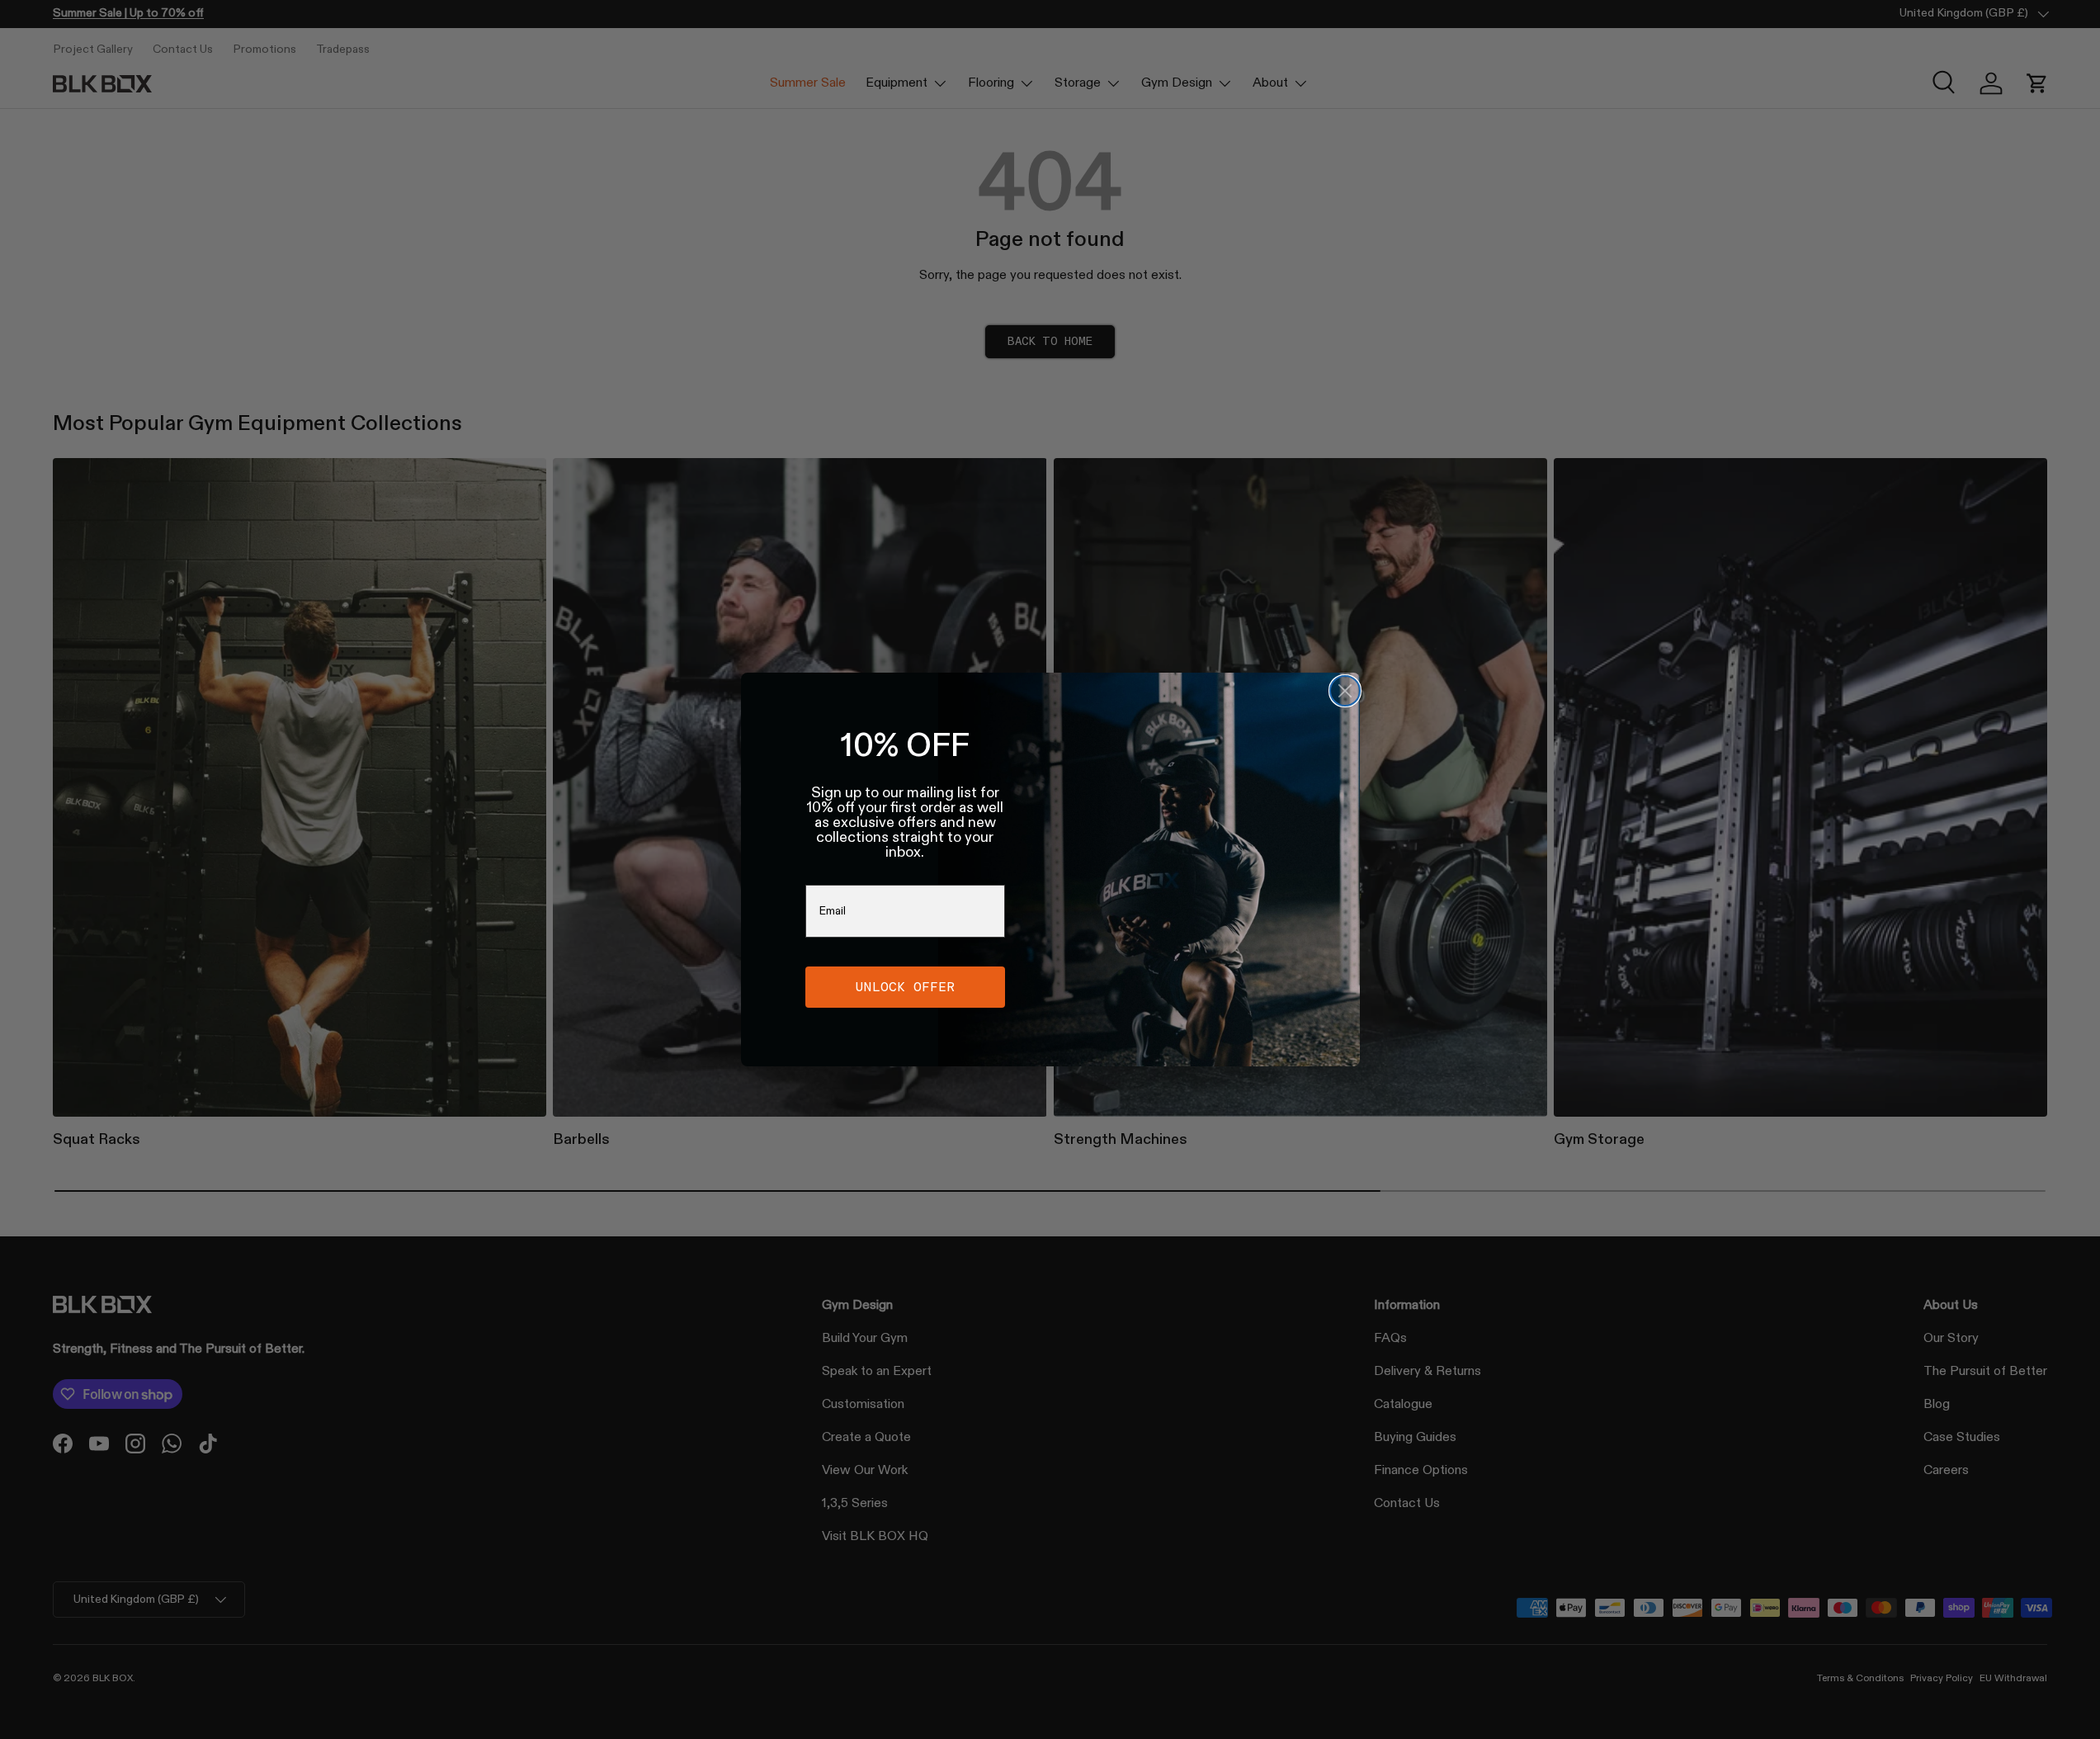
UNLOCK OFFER (905, 987)
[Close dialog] (1345, 691)
